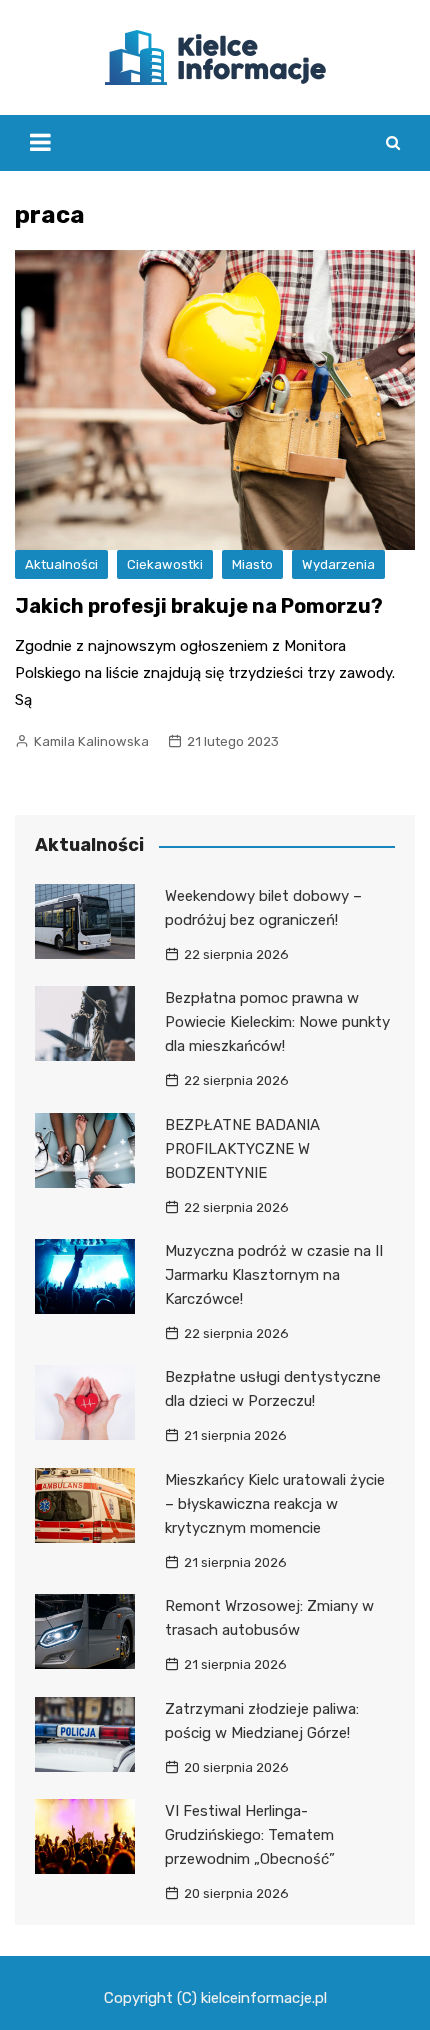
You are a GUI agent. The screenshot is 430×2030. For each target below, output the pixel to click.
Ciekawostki (165, 564)
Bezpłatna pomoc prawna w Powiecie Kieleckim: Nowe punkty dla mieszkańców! (277, 1022)
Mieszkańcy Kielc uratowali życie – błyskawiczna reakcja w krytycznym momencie (275, 1504)
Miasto (252, 564)
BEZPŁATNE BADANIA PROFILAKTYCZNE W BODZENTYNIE (242, 1149)
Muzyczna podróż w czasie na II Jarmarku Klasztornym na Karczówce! (274, 1275)
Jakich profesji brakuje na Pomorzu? (199, 606)
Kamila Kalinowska (91, 741)
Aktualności (61, 564)
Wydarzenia (338, 564)
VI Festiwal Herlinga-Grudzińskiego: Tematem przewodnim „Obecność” (250, 1835)
